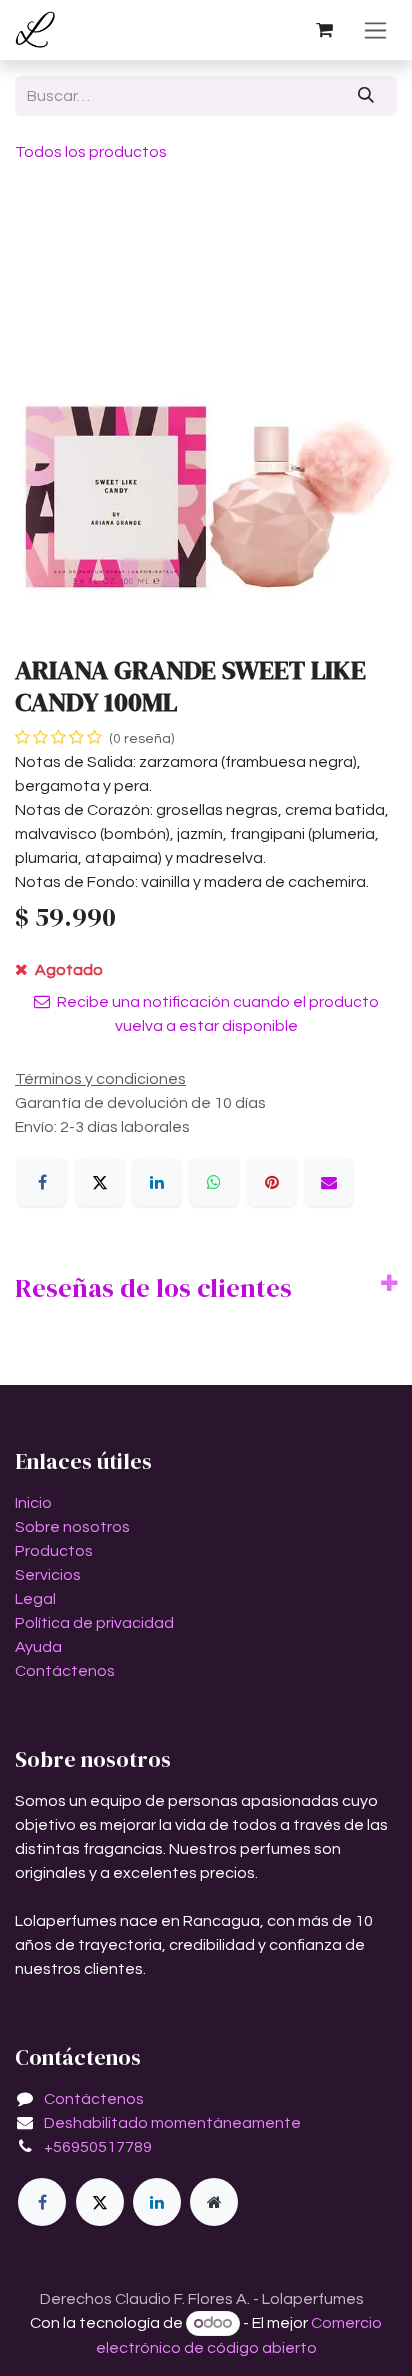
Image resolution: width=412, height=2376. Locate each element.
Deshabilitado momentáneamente (172, 2123)
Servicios (48, 1575)
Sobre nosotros (72, 1527)
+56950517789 (98, 2147)
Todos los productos (91, 152)
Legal (35, 1599)
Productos (54, 1551)
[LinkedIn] (157, 1182)
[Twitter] (100, 2202)
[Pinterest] (272, 1182)
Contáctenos (65, 1671)
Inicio (33, 1503)
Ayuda (38, 1647)
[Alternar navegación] (375, 30)
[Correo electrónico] (329, 1182)
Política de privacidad (94, 1623)
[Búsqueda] (366, 96)
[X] (100, 1182)
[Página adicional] (214, 2202)
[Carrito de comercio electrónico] (324, 30)
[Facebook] (42, 1182)
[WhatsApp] (214, 1182)
